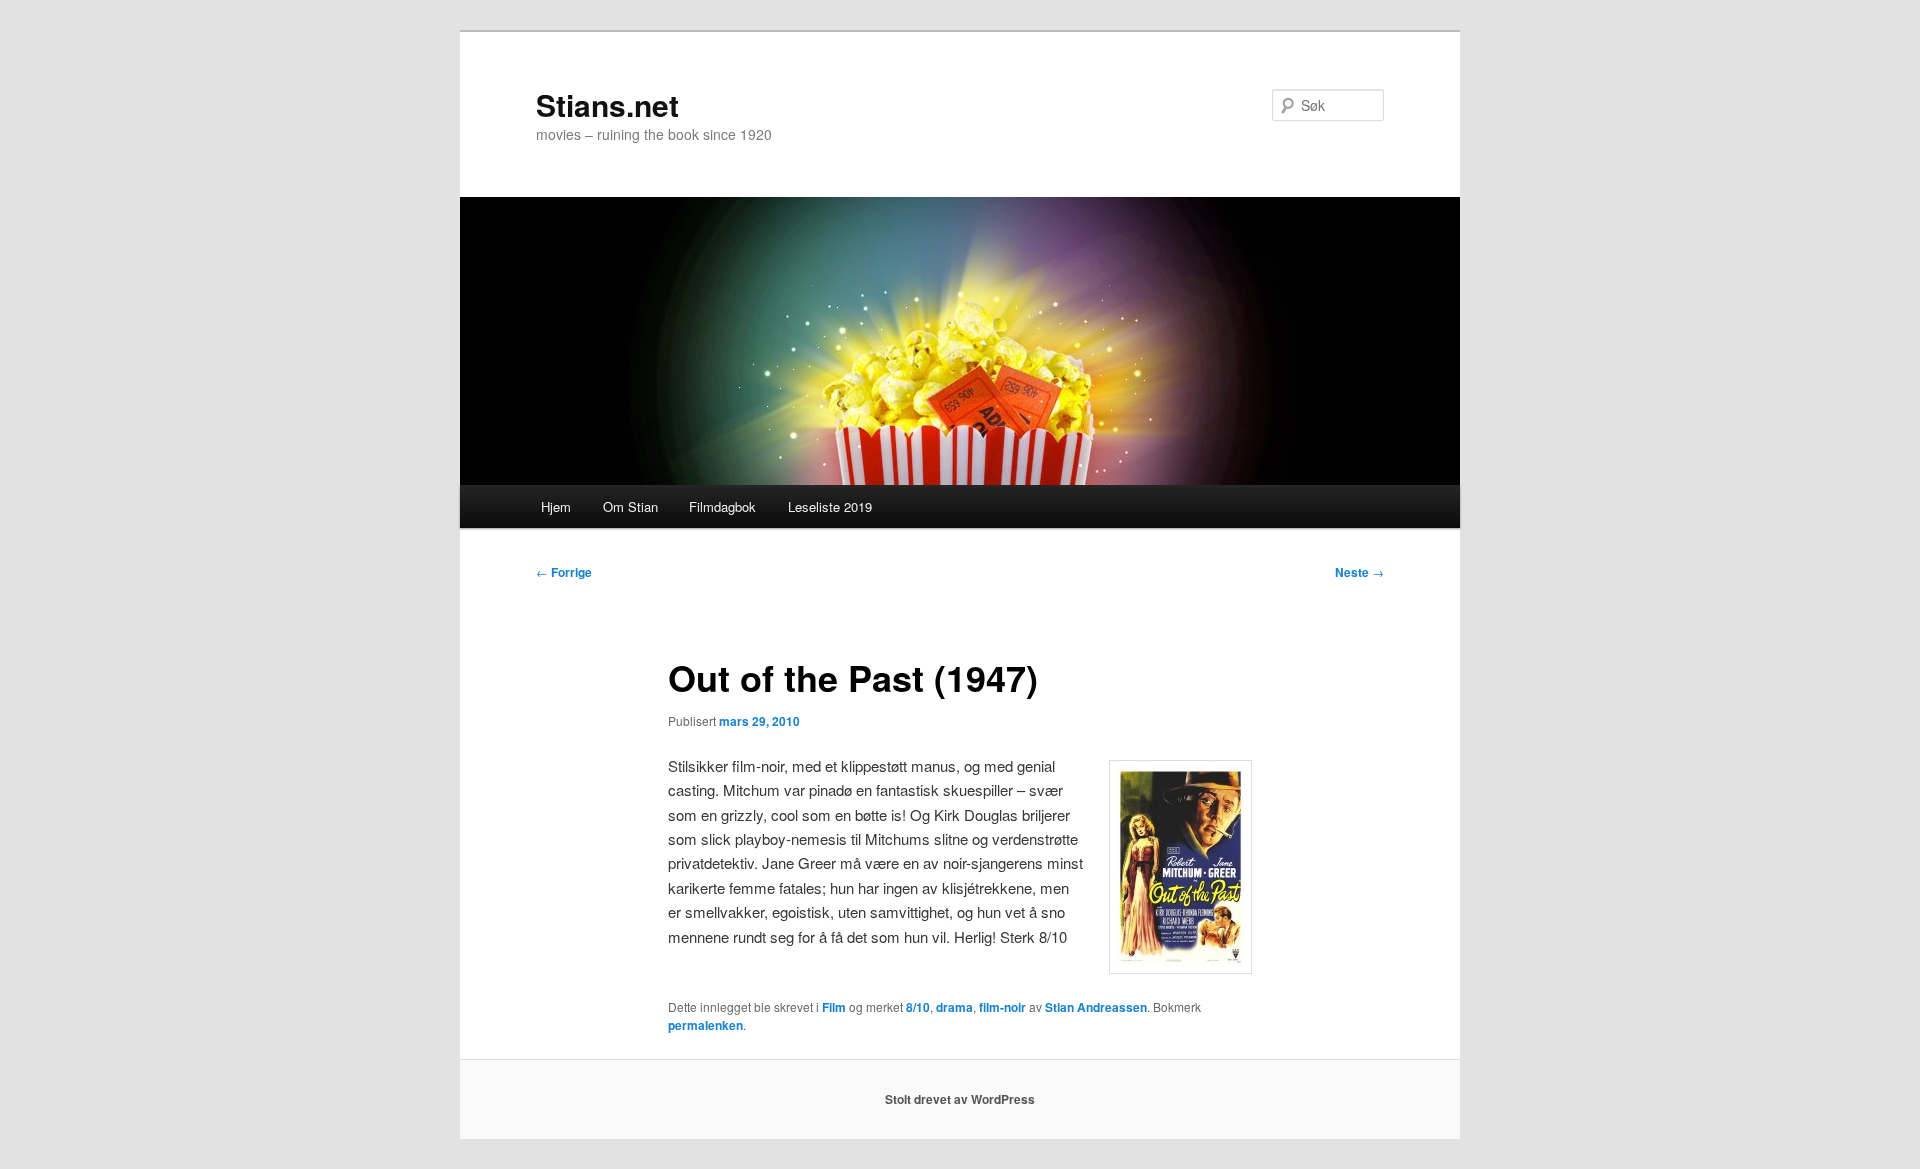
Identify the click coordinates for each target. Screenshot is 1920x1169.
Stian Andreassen (1096, 1007)
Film (834, 1007)
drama (954, 1007)
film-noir (1002, 1007)
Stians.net (607, 104)
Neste (1359, 572)
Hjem (556, 506)
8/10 (918, 1007)
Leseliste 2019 (830, 506)
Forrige (564, 572)
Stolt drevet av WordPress (960, 1099)
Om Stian (630, 506)
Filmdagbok (722, 506)
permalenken (705, 1025)
